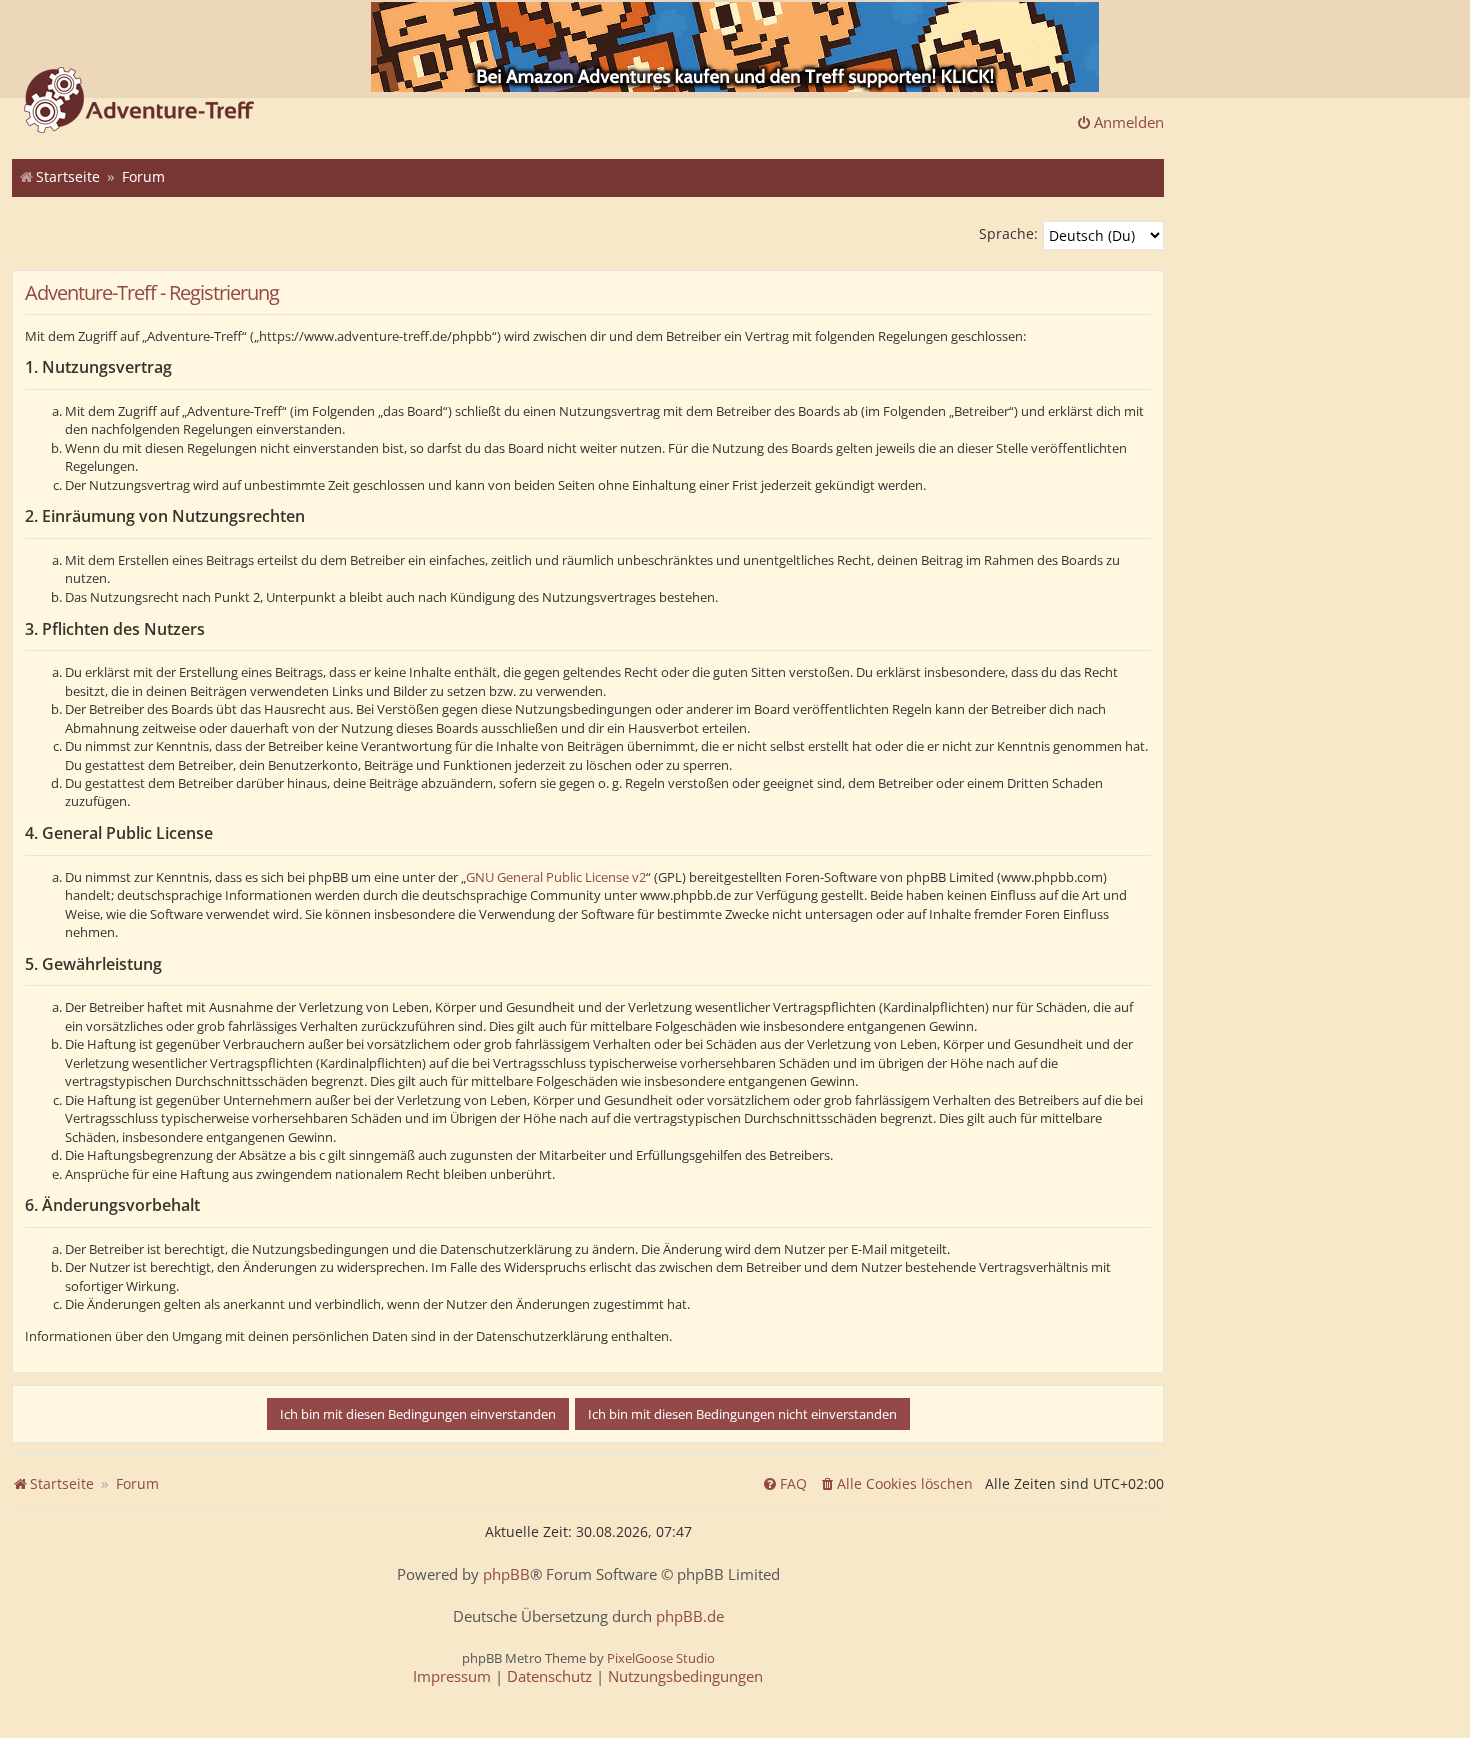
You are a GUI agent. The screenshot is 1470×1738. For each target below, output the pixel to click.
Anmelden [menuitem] (1129, 122)
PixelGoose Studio (661, 1658)
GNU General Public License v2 (556, 877)
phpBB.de (690, 1616)
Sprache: (1008, 233)
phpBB (506, 1574)
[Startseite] (139, 102)
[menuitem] (896, 1484)
